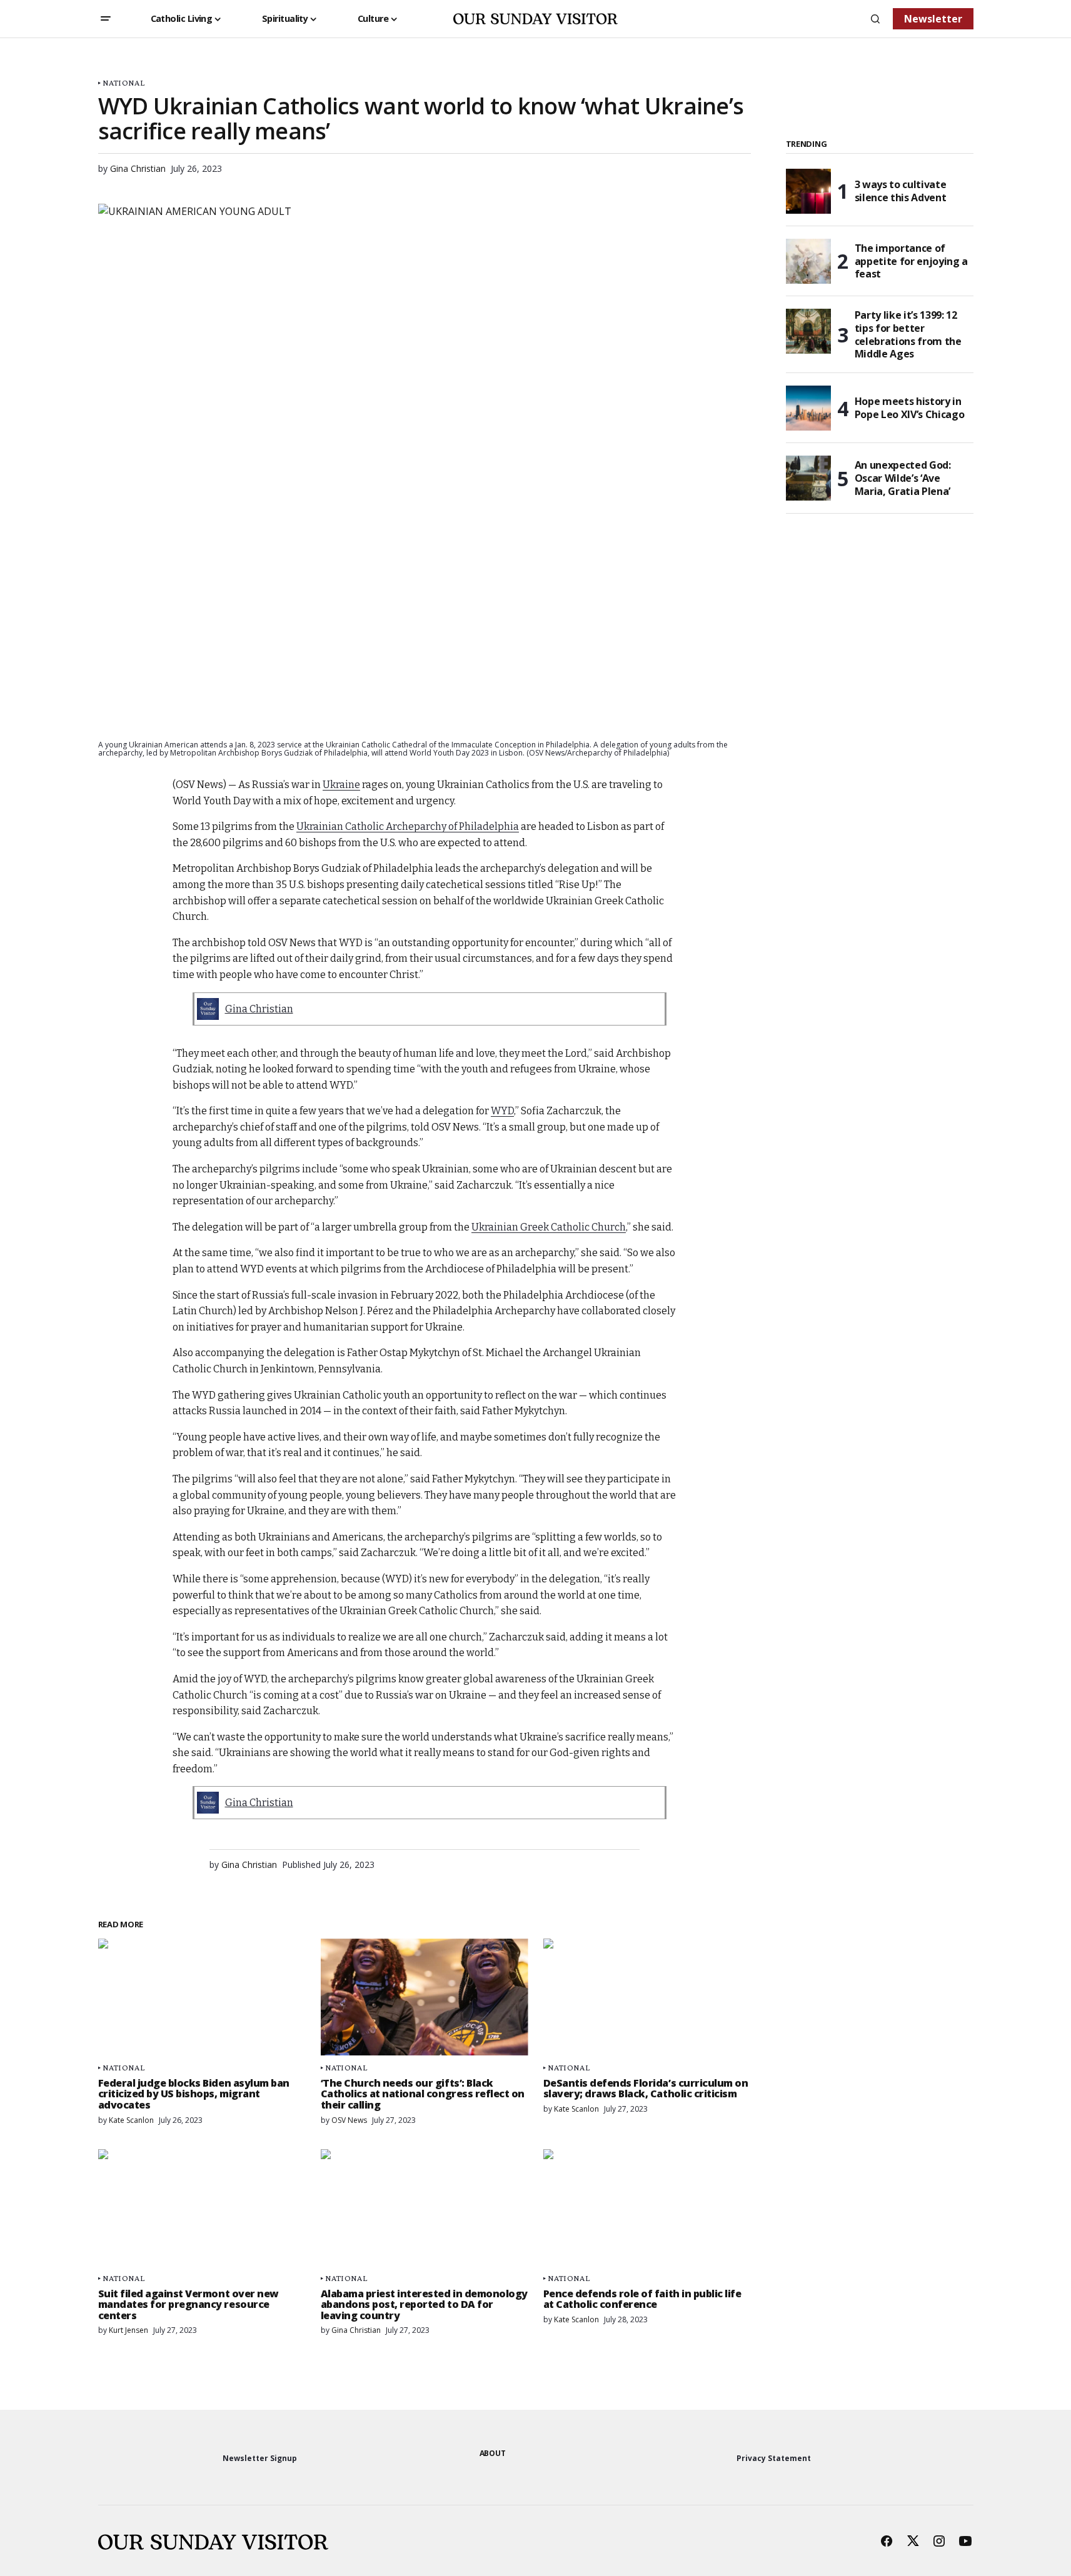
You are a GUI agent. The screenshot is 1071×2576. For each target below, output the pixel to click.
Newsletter (933, 19)
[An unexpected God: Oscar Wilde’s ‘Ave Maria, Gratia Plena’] (808, 478)
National (123, 83)
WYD (502, 1111)
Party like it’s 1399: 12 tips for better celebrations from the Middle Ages (908, 335)
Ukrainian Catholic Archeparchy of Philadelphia (408, 826)
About (493, 2453)
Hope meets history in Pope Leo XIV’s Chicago (910, 408)
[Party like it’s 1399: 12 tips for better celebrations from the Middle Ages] (808, 331)
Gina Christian (259, 1009)
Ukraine (341, 785)
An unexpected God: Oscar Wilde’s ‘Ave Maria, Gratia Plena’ (903, 478)
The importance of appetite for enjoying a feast (912, 261)
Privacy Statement (774, 2458)
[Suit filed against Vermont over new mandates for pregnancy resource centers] (202, 2208)
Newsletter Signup (260, 2458)
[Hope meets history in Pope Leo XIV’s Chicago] (808, 408)
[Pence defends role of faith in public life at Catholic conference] (647, 2208)
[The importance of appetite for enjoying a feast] (808, 261)
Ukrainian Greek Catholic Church (549, 1227)
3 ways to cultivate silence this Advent (901, 191)
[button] (106, 19)
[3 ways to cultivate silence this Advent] (808, 191)
